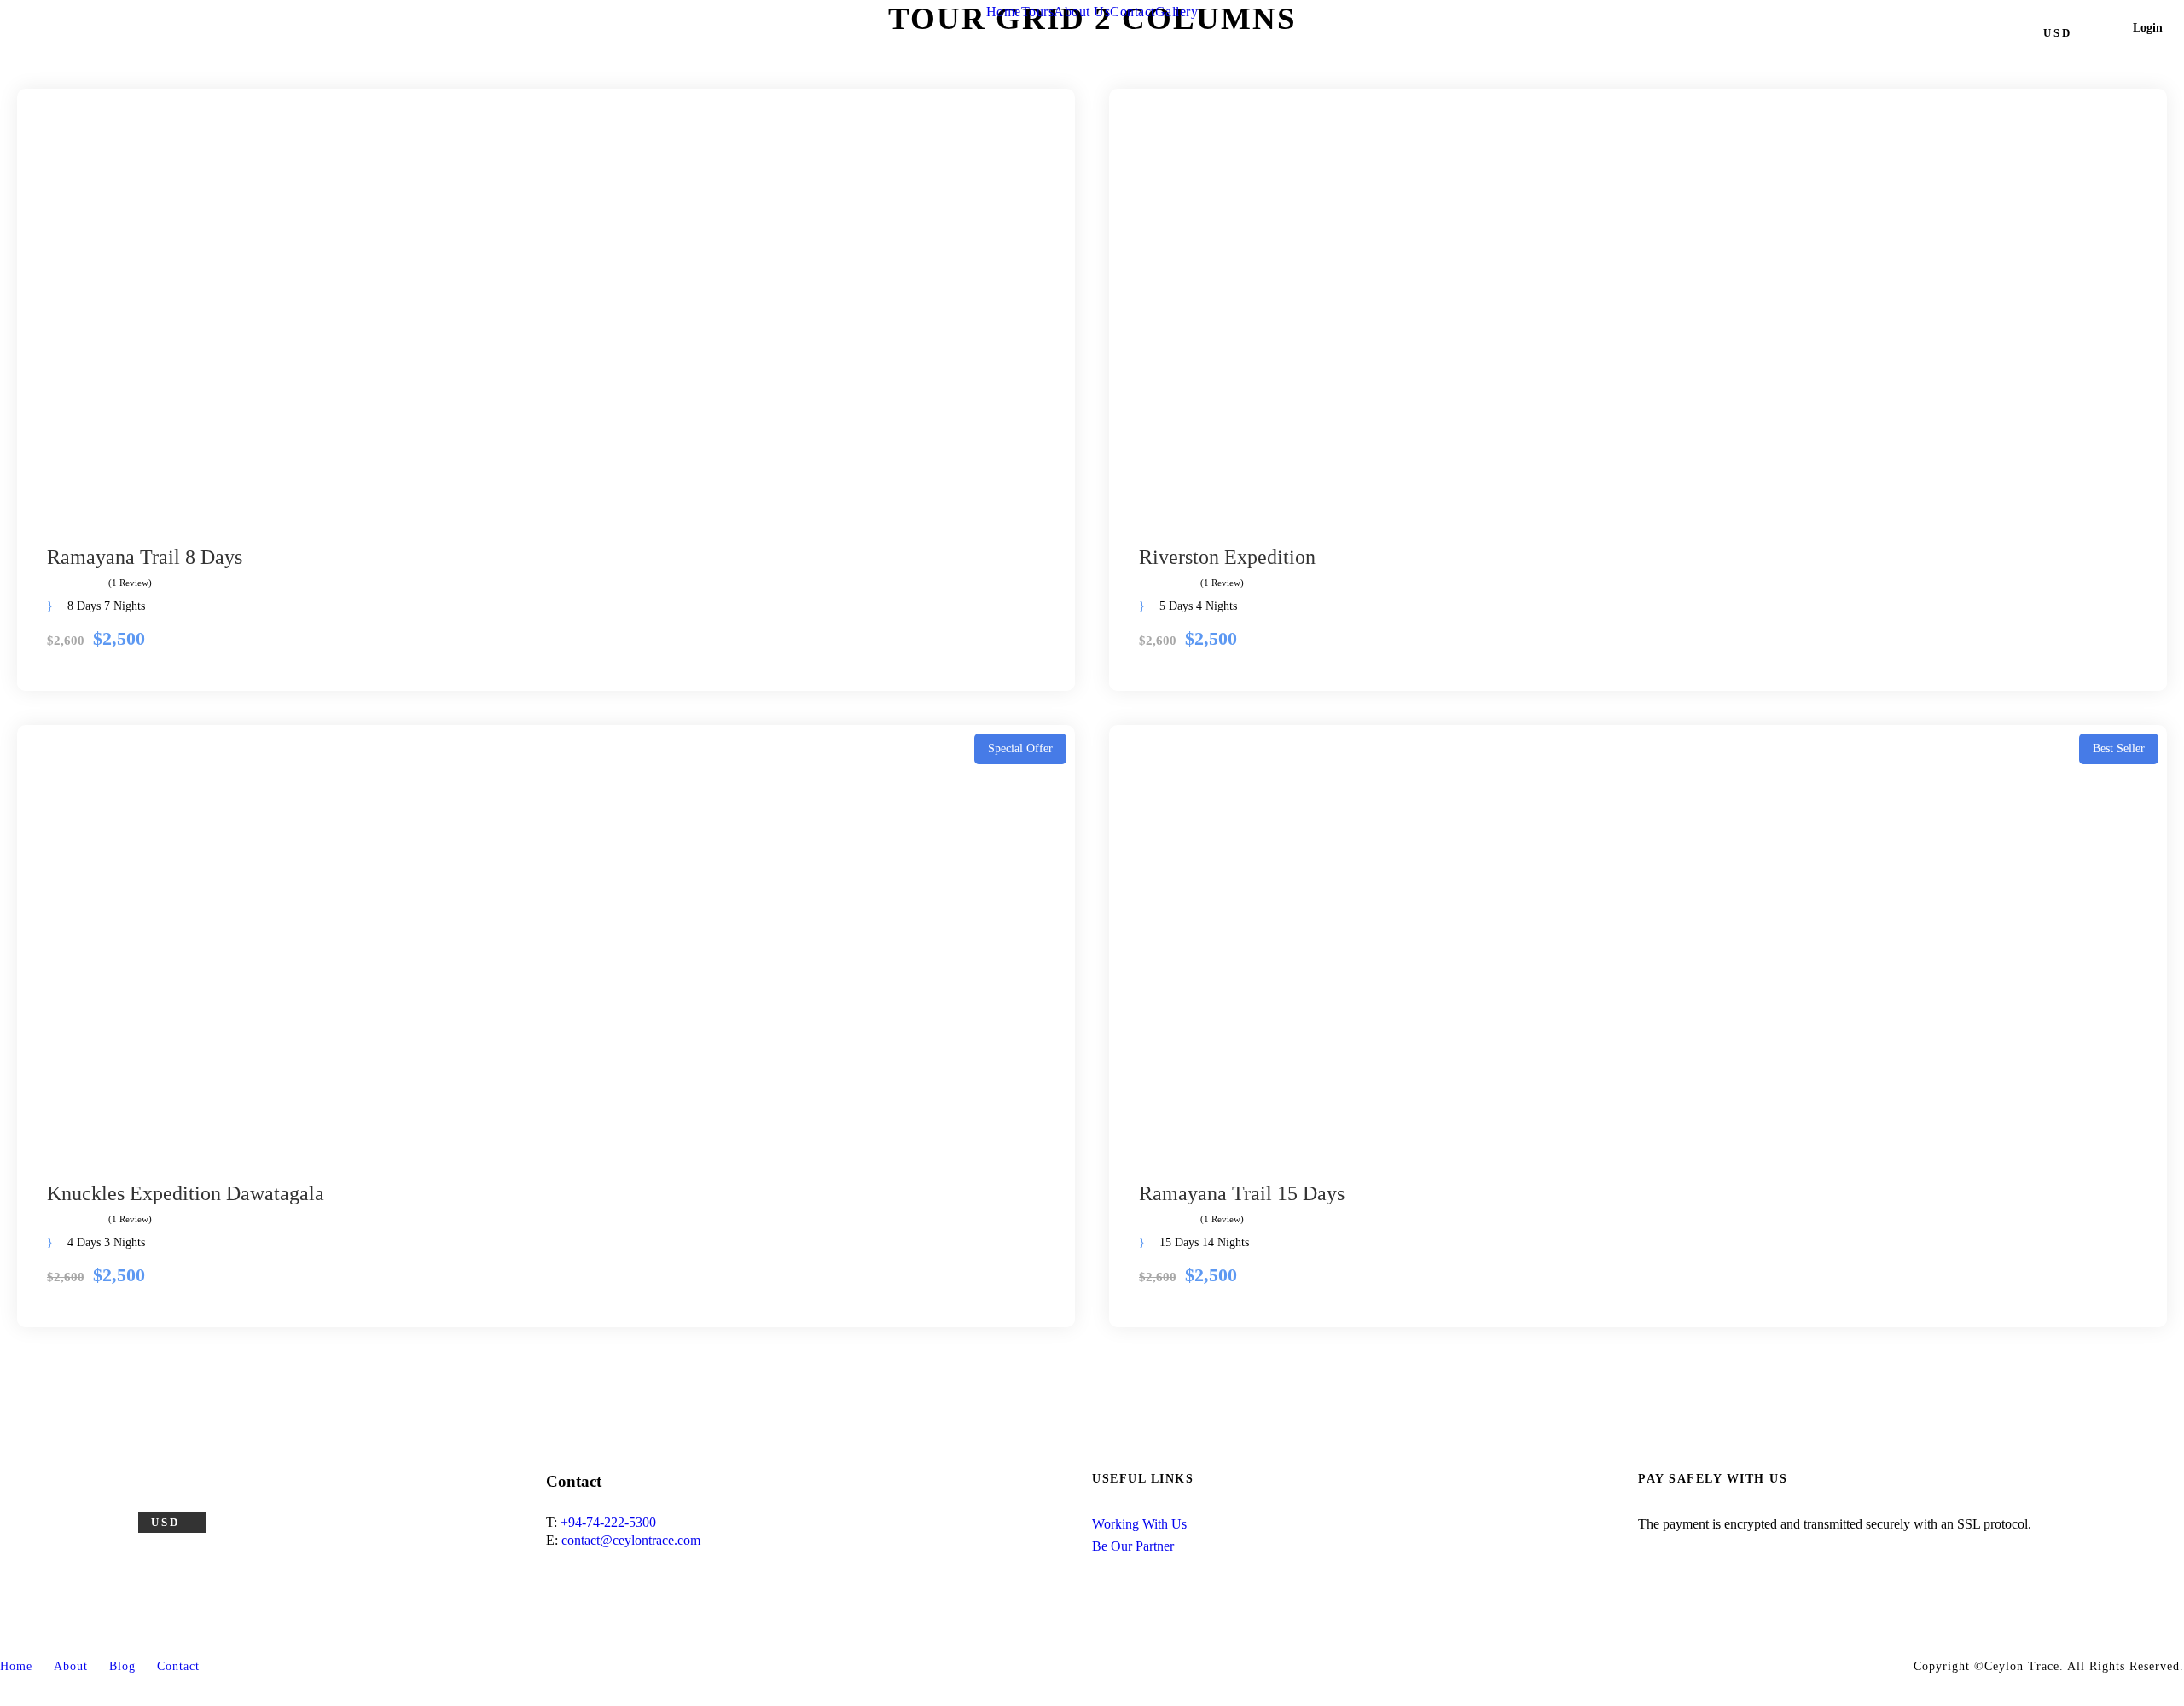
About (71, 1666)
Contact (1133, 12)
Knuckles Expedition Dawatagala (186, 1193)
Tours (1038, 12)
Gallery (1177, 12)
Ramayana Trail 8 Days (145, 557)
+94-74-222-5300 (608, 1522)
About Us (1082, 12)
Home (1004, 12)
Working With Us (1139, 1524)
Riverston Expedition (1227, 557)
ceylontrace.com (656, 1540)
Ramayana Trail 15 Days (1242, 1193)
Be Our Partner (1133, 1546)
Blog (122, 1666)
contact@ (587, 1540)
